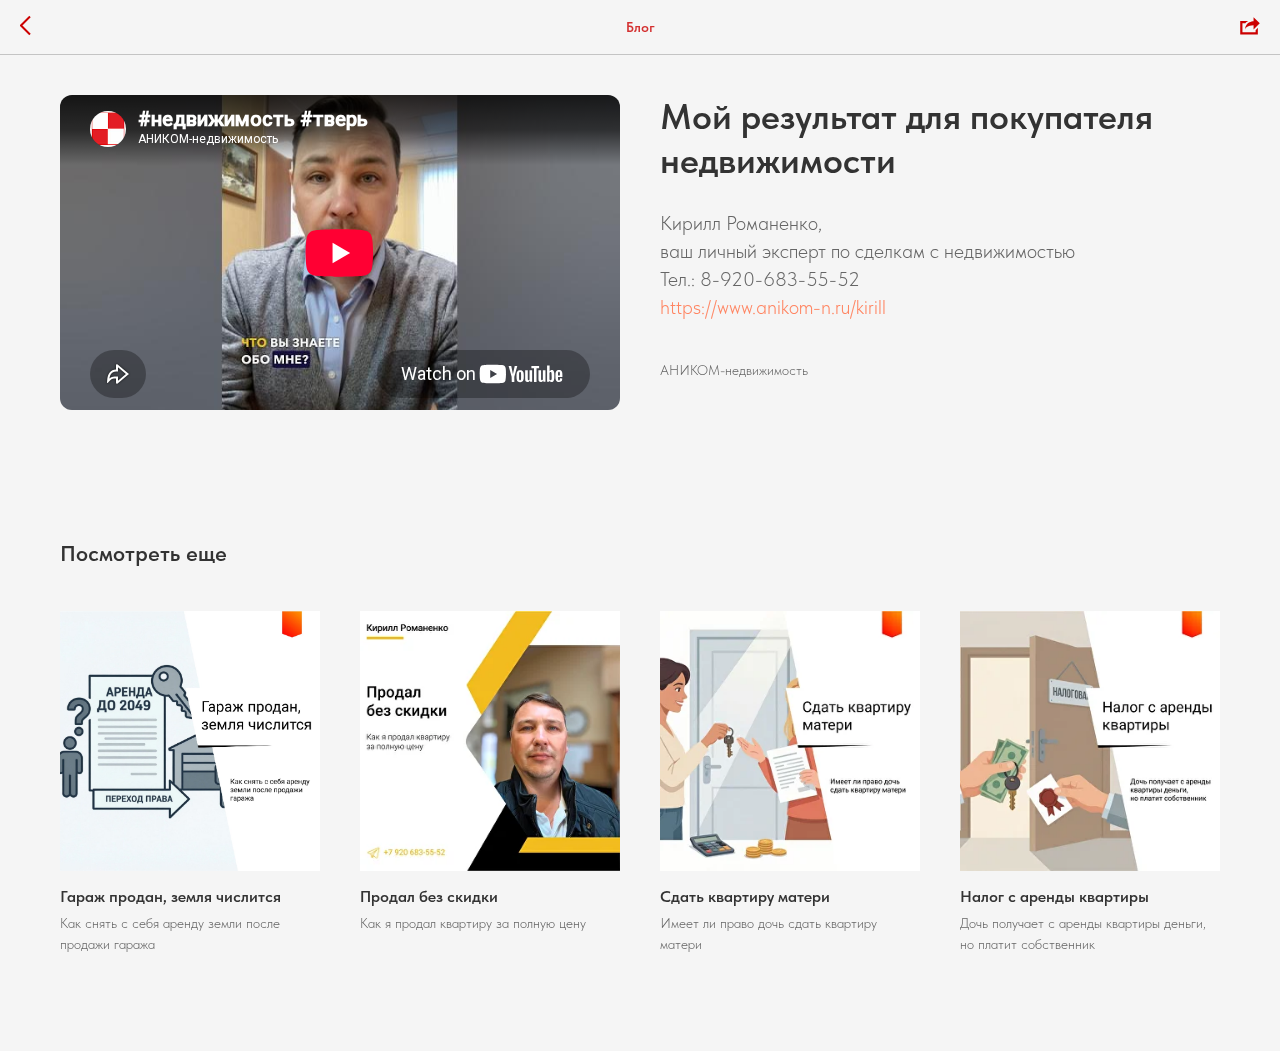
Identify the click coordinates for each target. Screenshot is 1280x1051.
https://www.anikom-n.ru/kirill (773, 307)
